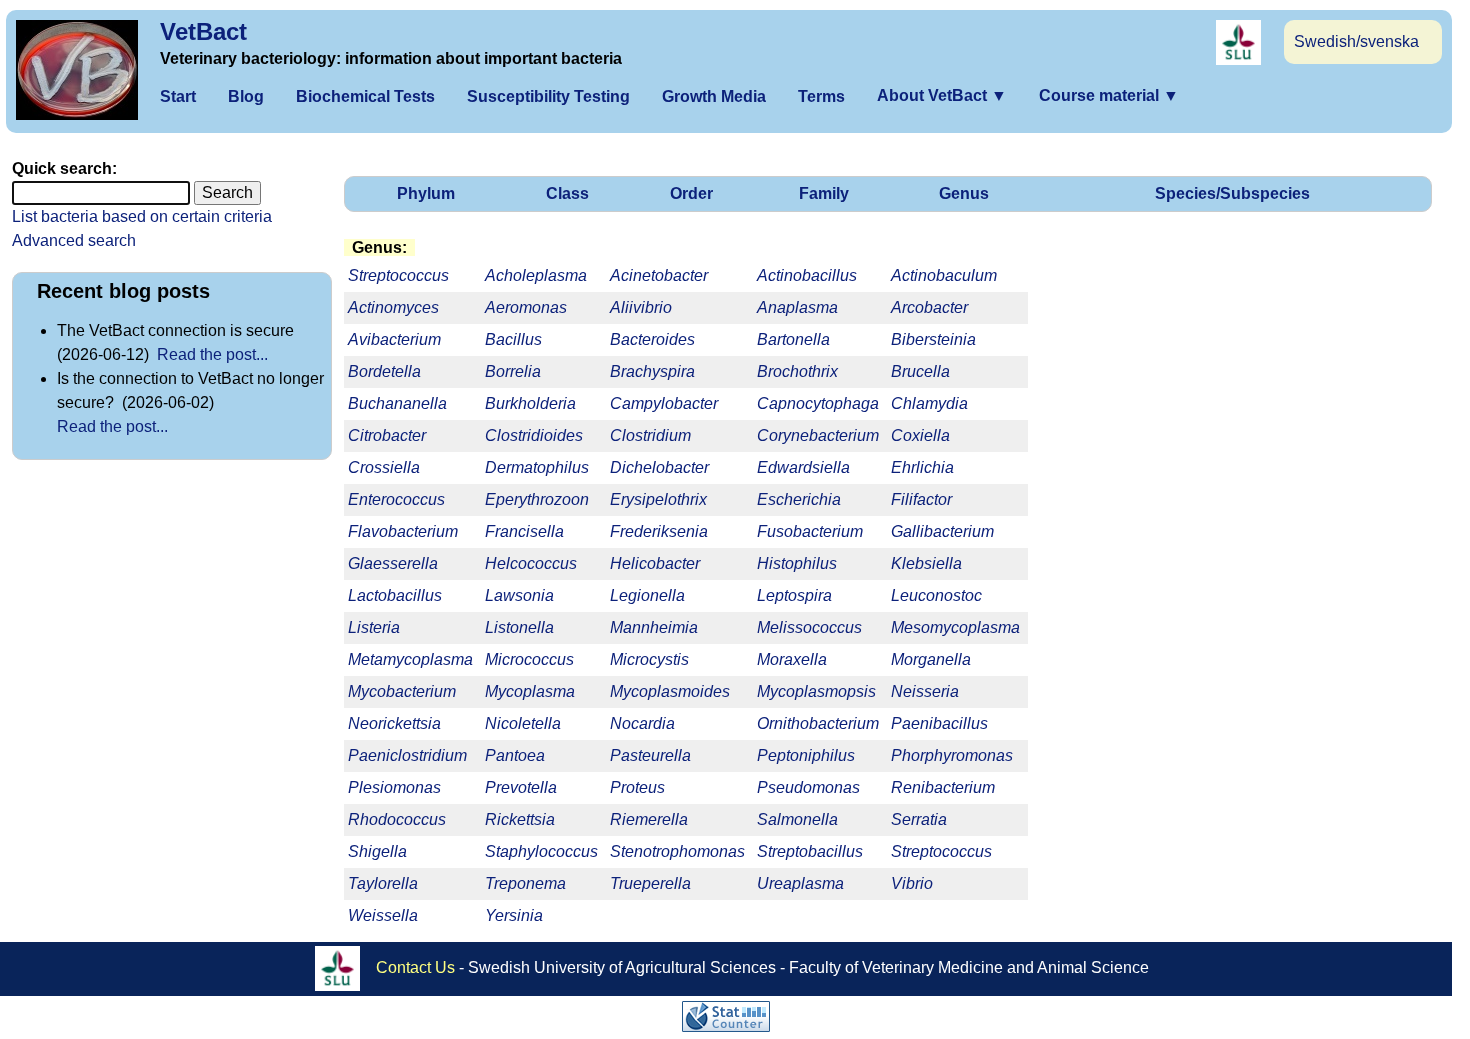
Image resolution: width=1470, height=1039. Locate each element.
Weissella (383, 915)
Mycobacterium (402, 691)
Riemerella (649, 819)
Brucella (920, 371)
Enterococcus (396, 499)
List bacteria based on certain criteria (142, 216)
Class (567, 193)
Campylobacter (664, 403)
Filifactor (921, 499)
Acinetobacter (659, 275)
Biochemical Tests (365, 96)
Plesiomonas (394, 787)
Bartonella (793, 339)
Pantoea (515, 755)
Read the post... (212, 354)
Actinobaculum (944, 275)
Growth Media (714, 96)
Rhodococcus (397, 819)
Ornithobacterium (818, 723)
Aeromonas (526, 307)
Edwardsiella (803, 467)
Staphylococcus (541, 851)
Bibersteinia (933, 339)
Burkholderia (530, 403)
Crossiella (384, 467)
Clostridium (650, 435)
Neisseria (925, 691)
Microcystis (649, 659)
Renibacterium (943, 787)
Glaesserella (393, 563)
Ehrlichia (922, 467)
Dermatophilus (537, 467)
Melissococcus (809, 627)
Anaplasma (797, 307)
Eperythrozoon (537, 499)
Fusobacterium (810, 531)
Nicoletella (523, 723)
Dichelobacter (659, 467)
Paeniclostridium (407, 755)
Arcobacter (929, 307)
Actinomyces (393, 307)
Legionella (647, 595)
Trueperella (650, 883)
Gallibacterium (942, 531)
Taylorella (383, 883)
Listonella (519, 627)
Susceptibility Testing (548, 96)
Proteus (637, 787)
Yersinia (514, 915)
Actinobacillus (807, 275)
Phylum (426, 193)
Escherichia (799, 499)
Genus (964, 193)
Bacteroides (652, 339)
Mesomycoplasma (955, 627)
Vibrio (912, 883)
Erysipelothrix (658, 499)
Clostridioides (534, 435)
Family (824, 193)
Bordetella (384, 371)
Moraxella (792, 659)
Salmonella (797, 819)
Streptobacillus (810, 851)
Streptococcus (941, 851)
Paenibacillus (939, 723)
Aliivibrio (641, 307)
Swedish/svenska (1356, 41)
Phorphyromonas (952, 755)
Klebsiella (926, 563)
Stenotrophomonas (677, 851)
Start (178, 96)
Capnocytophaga (818, 403)
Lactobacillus (395, 595)
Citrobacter (387, 435)
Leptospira (794, 595)
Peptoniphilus (806, 755)
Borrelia (513, 371)
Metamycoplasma (410, 659)
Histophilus (797, 563)
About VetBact (942, 95)
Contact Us (415, 967)
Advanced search (74, 240)
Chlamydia (929, 403)
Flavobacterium (403, 531)
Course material (1109, 95)
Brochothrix (797, 371)
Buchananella (397, 403)
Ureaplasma (800, 883)
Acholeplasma (536, 275)
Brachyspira (652, 371)
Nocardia (642, 723)
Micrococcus (529, 659)
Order (691, 193)
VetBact (203, 31)
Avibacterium (394, 339)
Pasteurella (650, 755)
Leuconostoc (936, 595)
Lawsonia (519, 595)
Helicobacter (655, 563)
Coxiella (920, 435)
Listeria (374, 627)
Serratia (919, 819)
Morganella (931, 659)
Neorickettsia (394, 723)
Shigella (377, 851)
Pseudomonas (808, 787)
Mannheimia (654, 627)
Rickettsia (520, 819)
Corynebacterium (818, 435)
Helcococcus (531, 563)
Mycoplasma (530, 691)
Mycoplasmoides (670, 691)
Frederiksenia (659, 531)
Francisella (524, 531)
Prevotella (521, 787)
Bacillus (513, 339)
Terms (821, 96)
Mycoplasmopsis (816, 691)
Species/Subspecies (1232, 193)
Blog (246, 96)
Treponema (525, 883)
